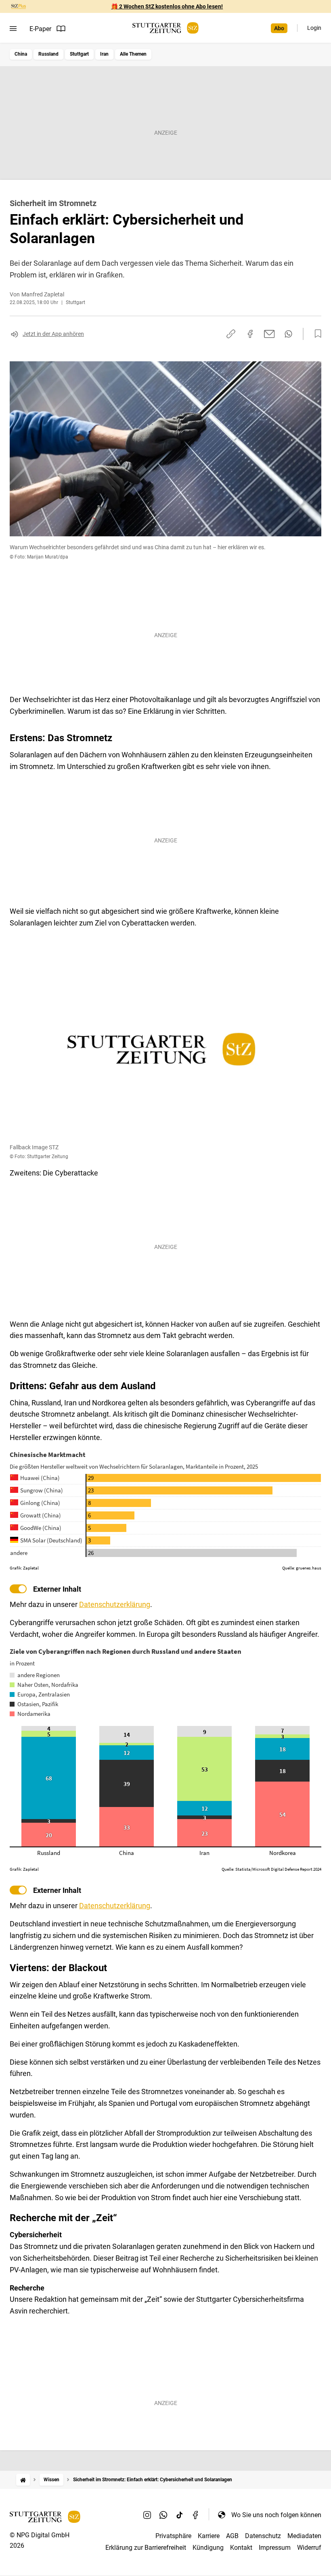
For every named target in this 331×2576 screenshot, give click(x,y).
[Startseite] (23, 2480)
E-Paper (40, 29)
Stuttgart (79, 54)
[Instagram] (147, 2515)
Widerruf (309, 2548)
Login (314, 28)
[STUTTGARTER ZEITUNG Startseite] (165, 28)
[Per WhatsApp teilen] (288, 334)
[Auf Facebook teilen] (250, 334)
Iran (104, 54)
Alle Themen (133, 54)
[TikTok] (180, 2515)
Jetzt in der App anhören (53, 334)
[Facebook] (196, 2515)
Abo (279, 28)
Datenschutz (263, 2536)
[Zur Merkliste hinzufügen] (316, 334)
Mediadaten (304, 2536)
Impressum (275, 2548)
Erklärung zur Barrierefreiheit (146, 2548)
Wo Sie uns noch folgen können (276, 2515)
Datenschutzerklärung (115, 1604)
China (21, 54)
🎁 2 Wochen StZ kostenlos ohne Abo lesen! (167, 6)
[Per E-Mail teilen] (269, 334)
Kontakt (241, 2548)
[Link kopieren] (231, 334)
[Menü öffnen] (13, 29)
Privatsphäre (173, 2536)
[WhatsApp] (163, 2515)
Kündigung (208, 2548)
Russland (48, 54)
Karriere (209, 2536)
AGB (232, 2536)
